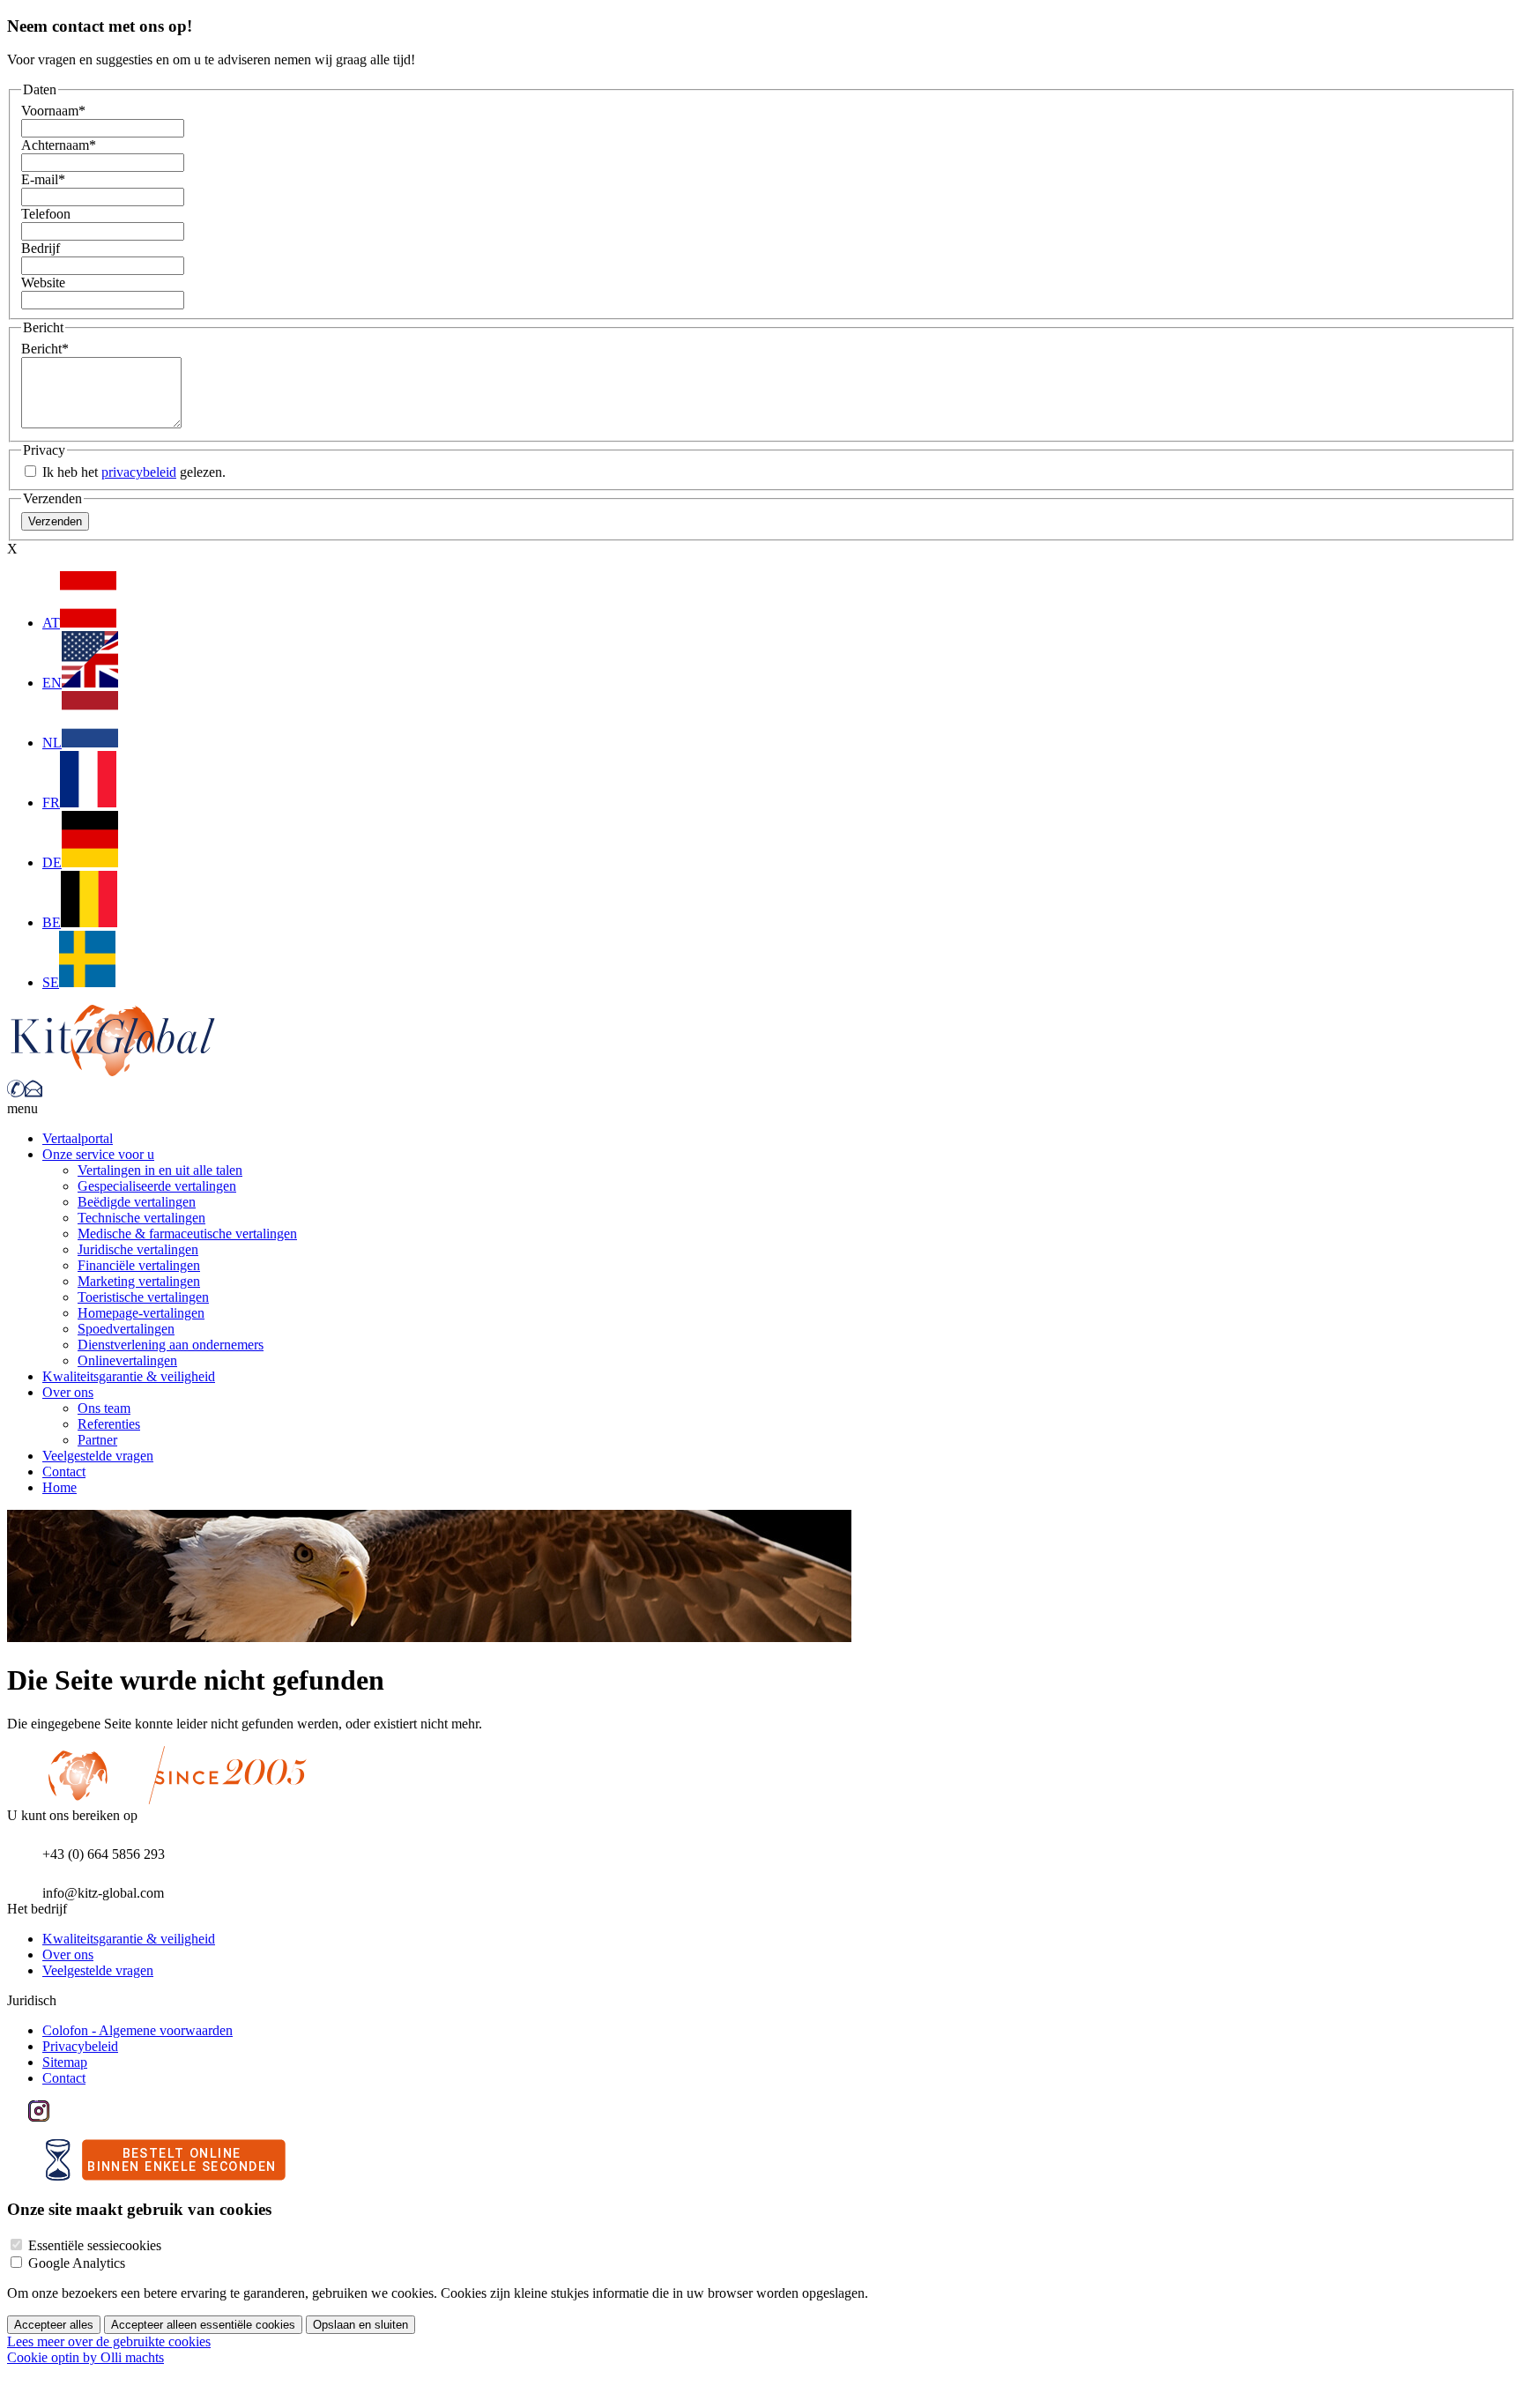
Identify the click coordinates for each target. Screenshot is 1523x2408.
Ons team (104, 1408)
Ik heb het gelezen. (132, 472)
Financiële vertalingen (139, 1265)
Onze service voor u (98, 1154)
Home (59, 1487)
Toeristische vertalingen (143, 1297)
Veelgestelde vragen (98, 1456)
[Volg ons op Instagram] (39, 2117)
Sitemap (65, 2062)
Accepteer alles (54, 2325)
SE (51, 982)
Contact (64, 1472)
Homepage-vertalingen (141, 1313)
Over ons (68, 1392)
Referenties (109, 1424)
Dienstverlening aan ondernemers (171, 1345)
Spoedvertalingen (126, 1329)
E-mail (43, 179)
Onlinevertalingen (127, 1360)
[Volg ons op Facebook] (18, 2117)
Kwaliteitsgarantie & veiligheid (129, 1376)
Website (43, 282)
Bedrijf (41, 248)
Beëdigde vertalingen (137, 1202)
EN (52, 683)
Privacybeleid (80, 2046)
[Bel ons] (16, 1093)
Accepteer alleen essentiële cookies (203, 2325)
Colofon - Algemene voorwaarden (137, 2030)
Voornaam (53, 111)
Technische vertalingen (141, 1218)
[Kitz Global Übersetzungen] (113, 1071)
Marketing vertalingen (139, 1281)
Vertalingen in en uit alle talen (160, 1170)
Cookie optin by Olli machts (85, 2357)
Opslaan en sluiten (360, 2325)
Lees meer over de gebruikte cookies (109, 2341)
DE (52, 862)
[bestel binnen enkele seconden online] (166, 2176)
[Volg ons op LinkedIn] (60, 2117)
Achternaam (59, 145)
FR (51, 803)
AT (51, 623)
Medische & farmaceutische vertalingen (187, 1234)
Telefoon (46, 214)
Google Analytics (77, 2263)
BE (52, 922)
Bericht (45, 349)
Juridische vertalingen (138, 1249)
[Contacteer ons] (33, 1093)
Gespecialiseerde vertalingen (157, 1186)
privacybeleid (139, 472)
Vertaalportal (78, 1138)
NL (52, 743)
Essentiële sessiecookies (95, 2245)
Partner (97, 1440)
